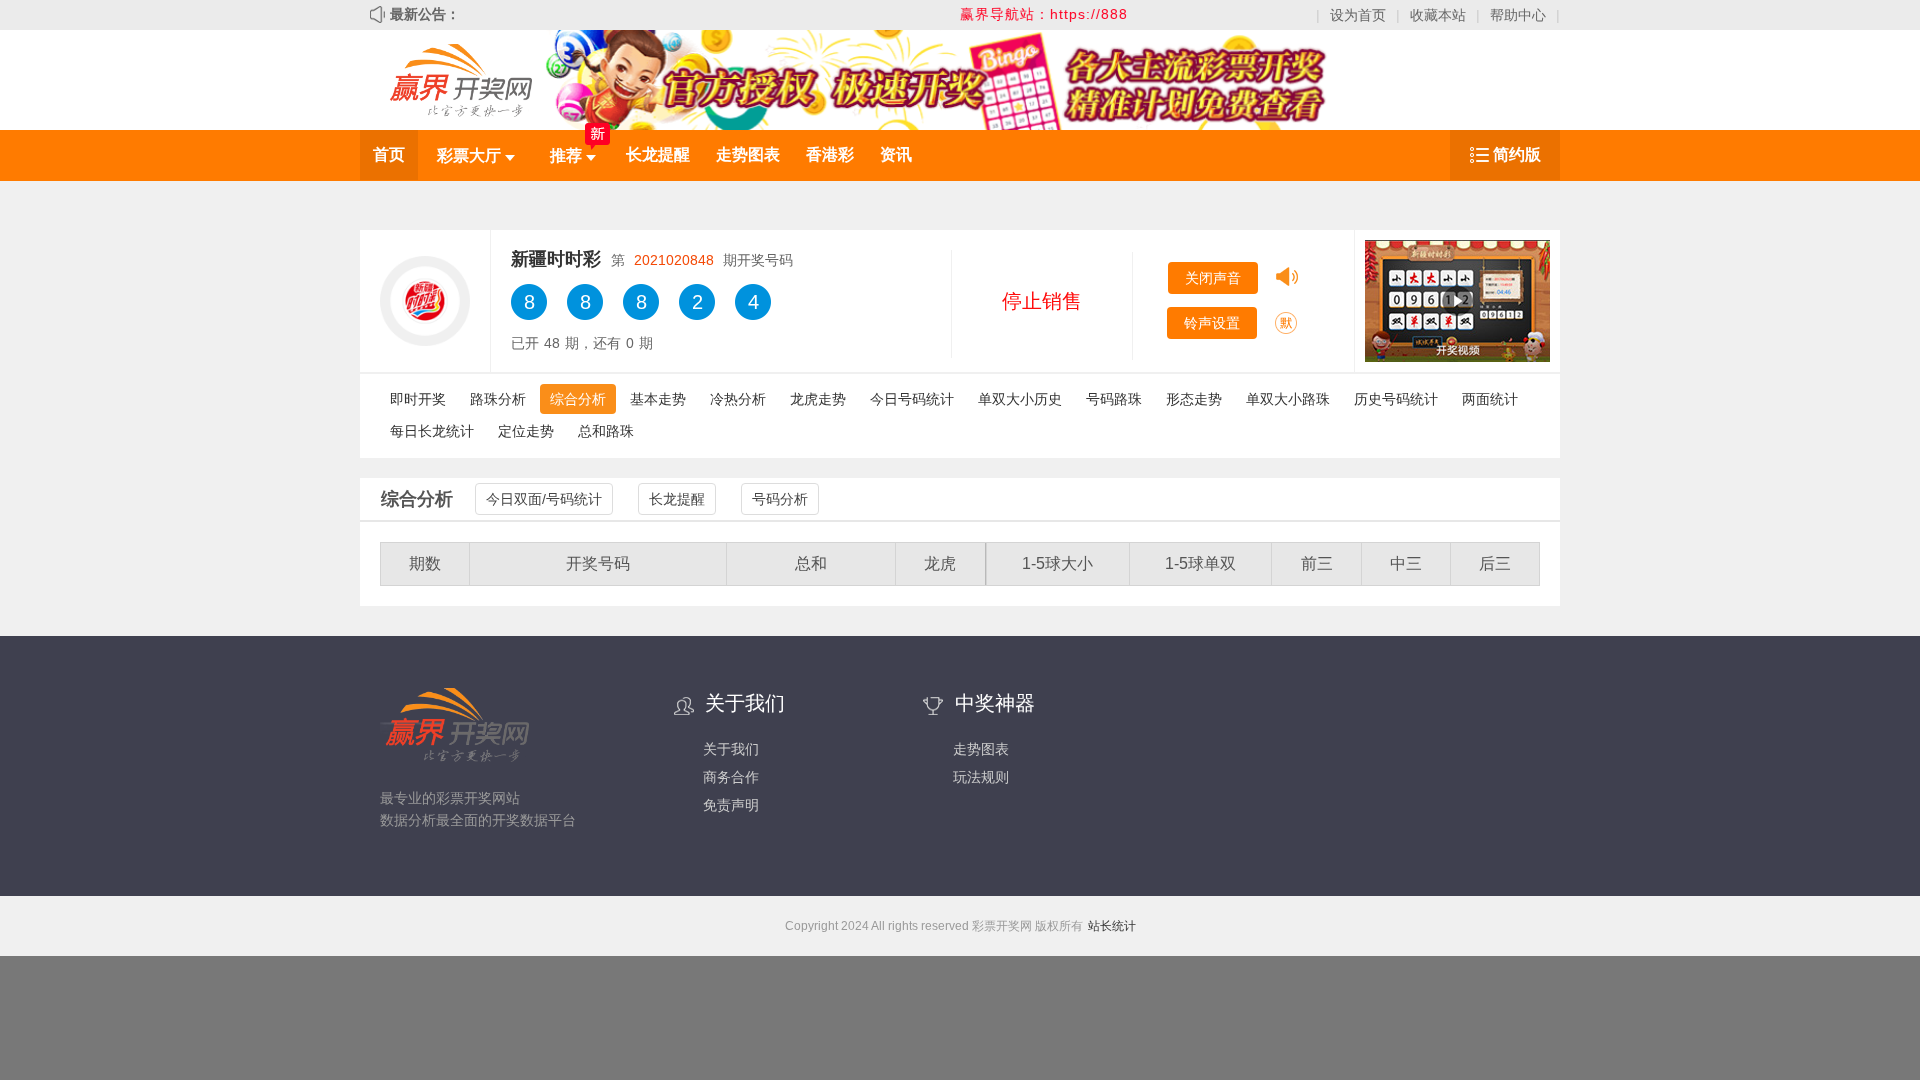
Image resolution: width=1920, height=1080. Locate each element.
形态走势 (1194, 399)
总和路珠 (606, 431)
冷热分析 (738, 399)
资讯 (896, 154)
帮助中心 (1518, 15)
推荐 (568, 155)
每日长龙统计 (432, 431)
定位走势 (526, 431)
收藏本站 (1438, 15)
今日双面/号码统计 (544, 499)
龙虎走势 (818, 399)
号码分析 (780, 499)
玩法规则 (981, 777)
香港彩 (830, 154)
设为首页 (1358, 15)
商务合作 (731, 777)
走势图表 (748, 154)
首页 (389, 154)
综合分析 (578, 399)
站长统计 (1112, 926)
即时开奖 (418, 399)
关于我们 (731, 749)
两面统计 (1490, 399)
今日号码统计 (912, 399)
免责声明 (731, 805)
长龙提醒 (658, 154)
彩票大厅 (471, 155)
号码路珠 (1114, 399)
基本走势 (658, 399)
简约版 (1517, 154)
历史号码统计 (1396, 399)
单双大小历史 (1020, 399)
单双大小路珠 (1288, 399)
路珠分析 (498, 399)
